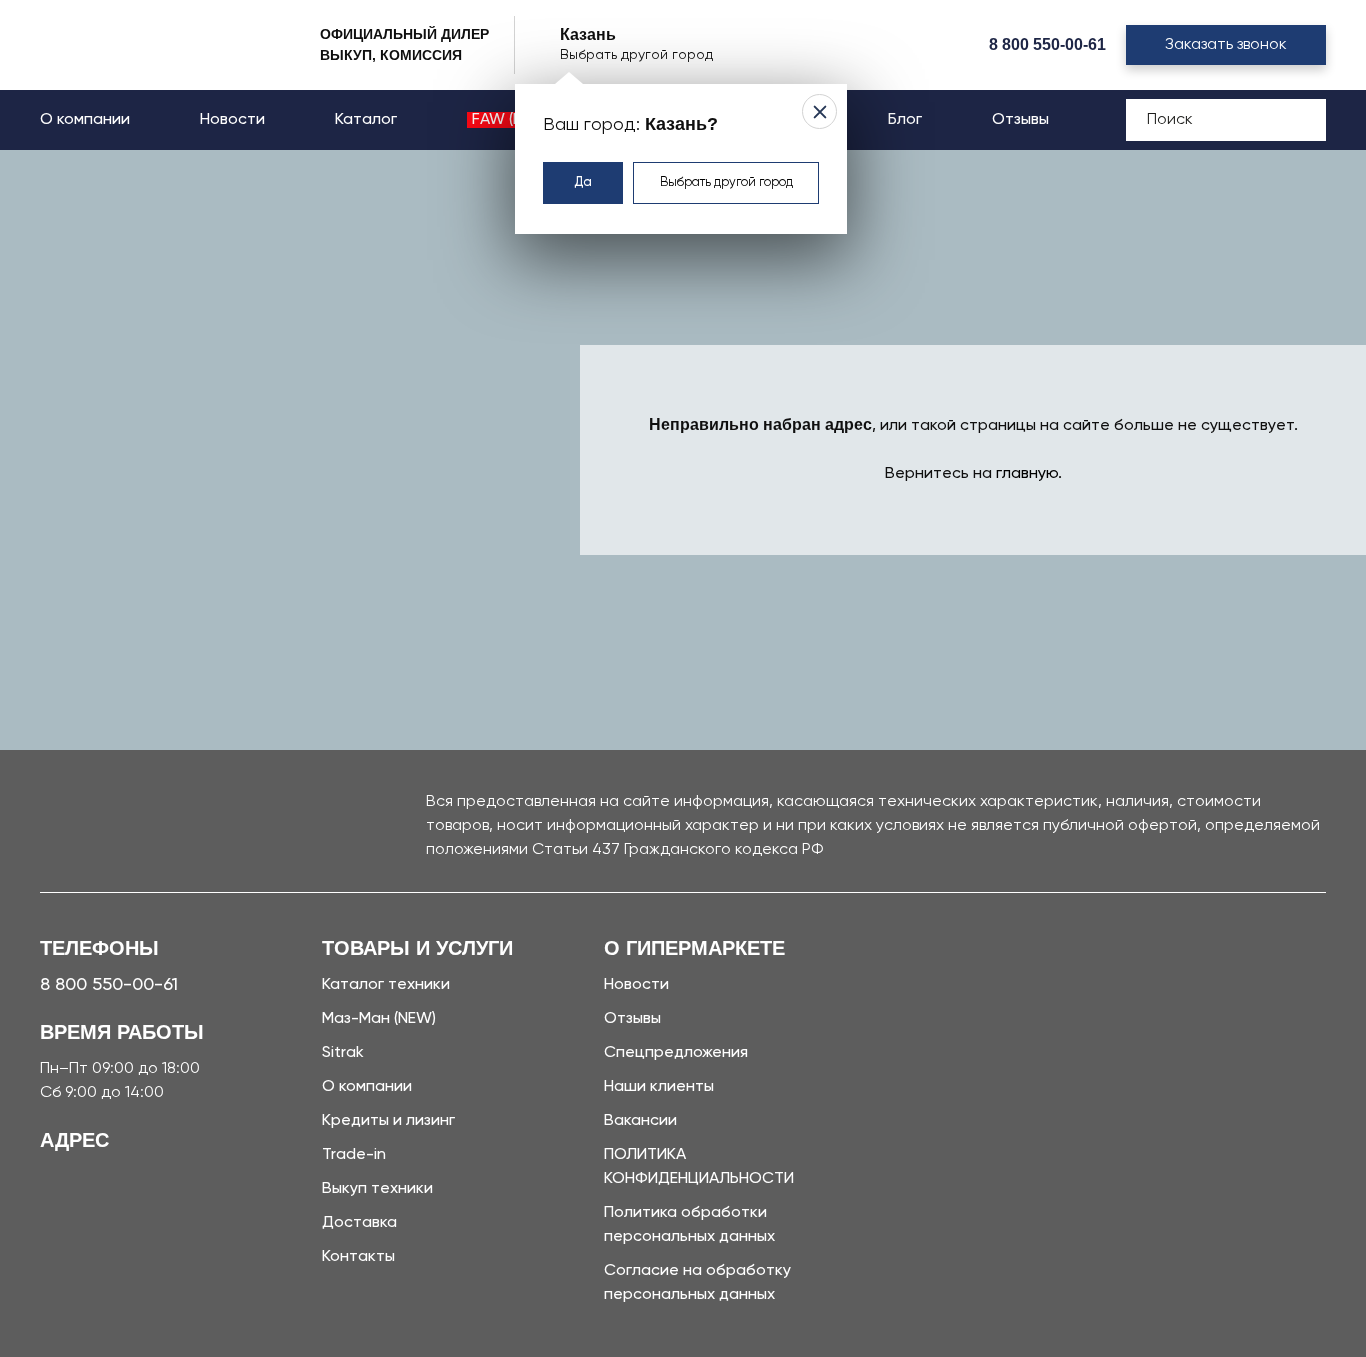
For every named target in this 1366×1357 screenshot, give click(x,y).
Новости (232, 120)
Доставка (359, 1223)
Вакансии (640, 1121)
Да (583, 182)
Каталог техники (386, 985)
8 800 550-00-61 (1047, 44)
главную (1027, 474)
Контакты (358, 1257)
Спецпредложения (676, 1053)
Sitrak (343, 1053)
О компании (85, 120)
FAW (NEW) (511, 120)
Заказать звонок (1226, 45)
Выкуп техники (377, 1189)
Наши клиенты (659, 1087)
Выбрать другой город (726, 182)
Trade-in (354, 1155)
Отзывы (1020, 120)
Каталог (366, 120)
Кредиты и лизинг (388, 1121)
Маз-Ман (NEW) (379, 1019)
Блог (905, 120)
